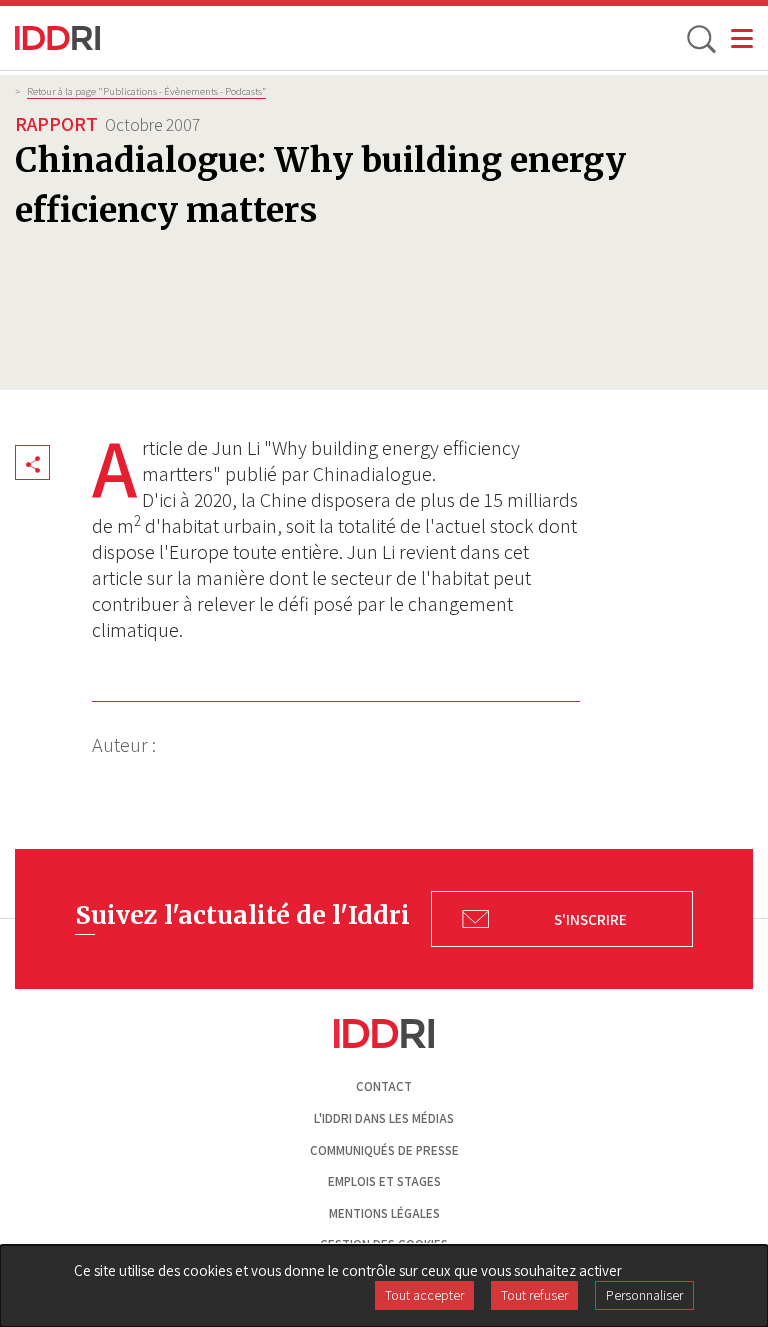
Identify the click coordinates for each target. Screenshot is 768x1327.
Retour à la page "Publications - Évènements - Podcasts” (146, 91)
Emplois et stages (384, 1181)
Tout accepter (424, 1295)
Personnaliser (644, 1295)
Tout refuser (534, 1295)
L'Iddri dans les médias (384, 1118)
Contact (384, 1086)
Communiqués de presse (384, 1150)
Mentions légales (384, 1213)
